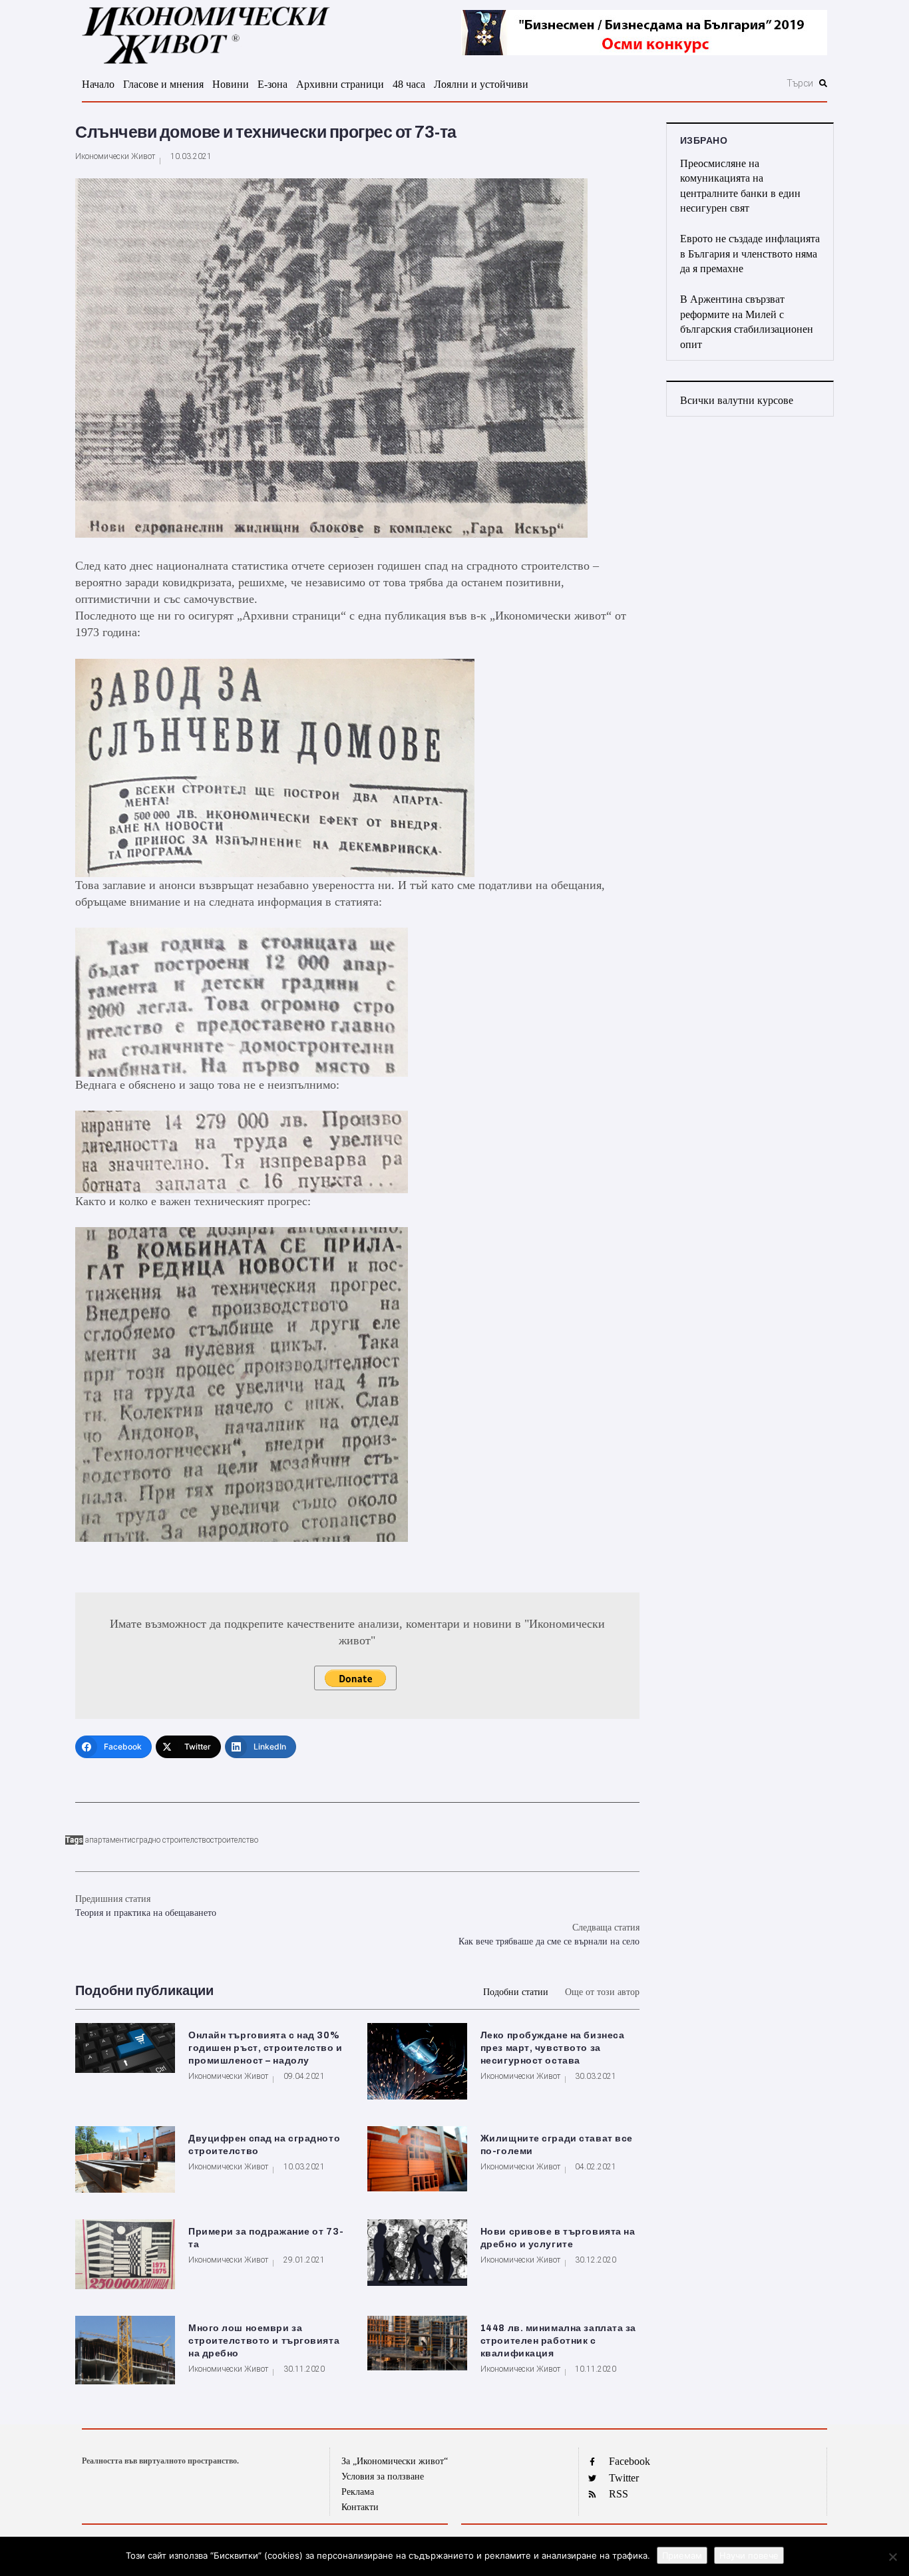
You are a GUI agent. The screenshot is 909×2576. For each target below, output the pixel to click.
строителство (234, 1840)
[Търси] (728, 83)
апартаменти (108, 1840)
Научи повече (749, 2555)
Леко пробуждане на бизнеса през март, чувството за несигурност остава (553, 2048)
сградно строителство (171, 1840)
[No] (892, 2557)
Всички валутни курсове (737, 400)
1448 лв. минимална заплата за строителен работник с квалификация (558, 2341)
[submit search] (823, 83)
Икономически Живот (115, 156)
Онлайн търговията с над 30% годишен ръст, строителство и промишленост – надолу (266, 2048)
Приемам (682, 2555)
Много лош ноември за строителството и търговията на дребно (264, 2341)
